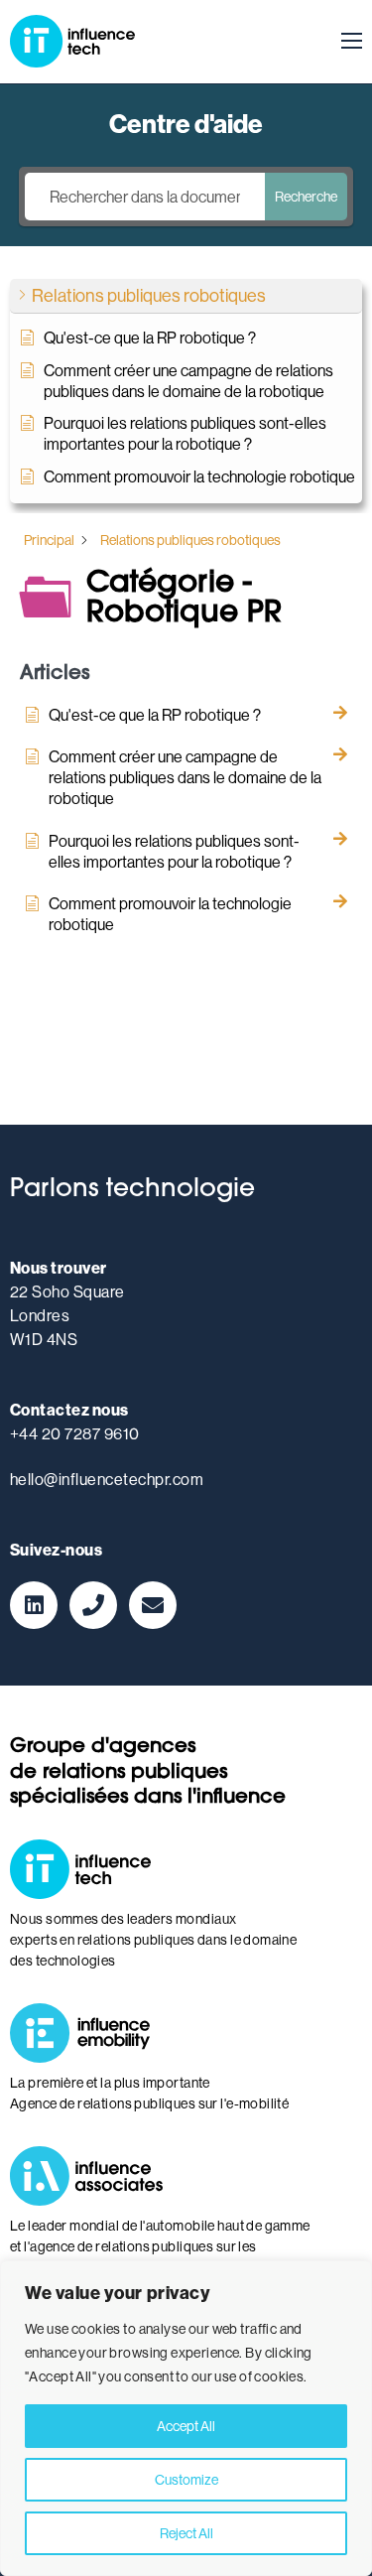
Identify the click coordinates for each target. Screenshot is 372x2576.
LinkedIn (34, 1605)
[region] (186, 2418)
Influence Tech (72, 42)
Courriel (153, 1605)
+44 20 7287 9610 (75, 1433)
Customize (186, 2480)
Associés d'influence (89, 2176)
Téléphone (93, 1605)
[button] (186, 296)
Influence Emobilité (89, 2033)
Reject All (186, 2533)
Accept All (186, 2426)
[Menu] (346, 42)
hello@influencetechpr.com (107, 1479)
